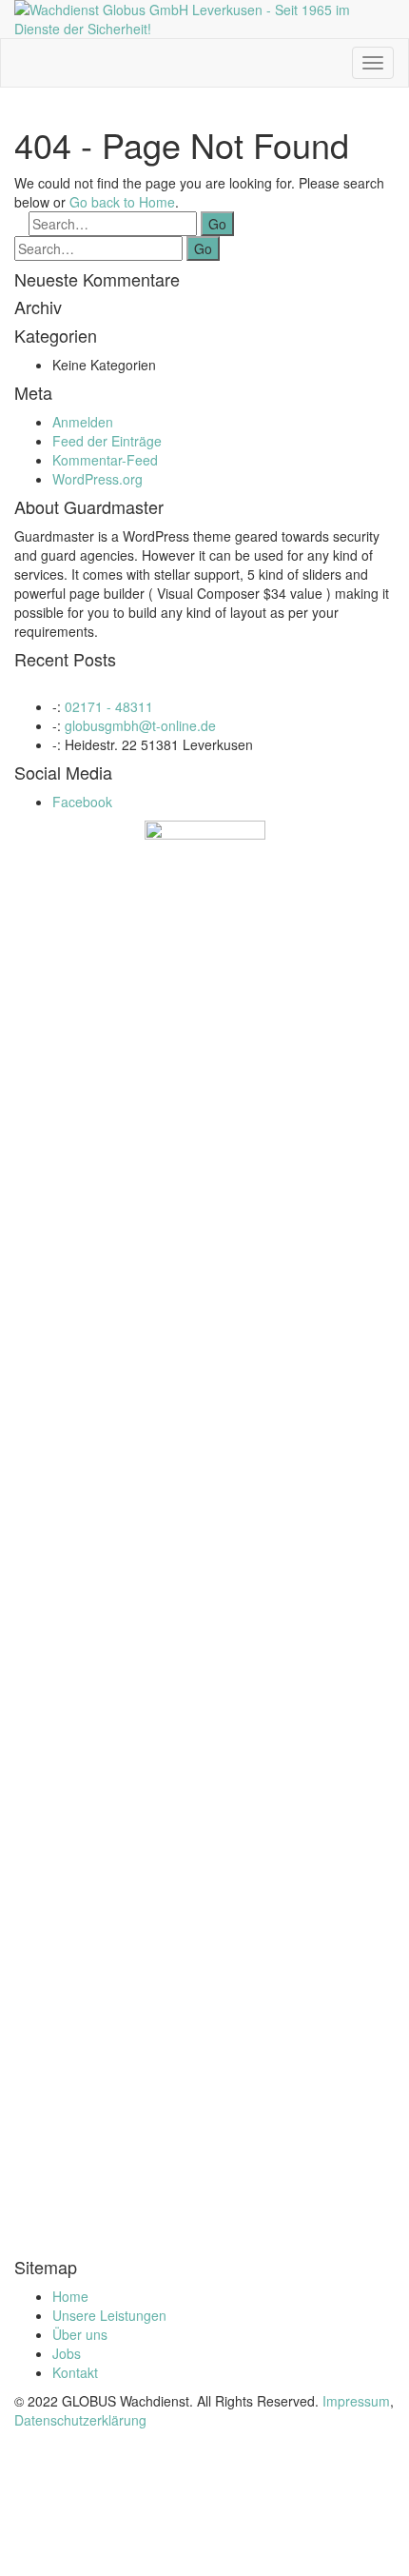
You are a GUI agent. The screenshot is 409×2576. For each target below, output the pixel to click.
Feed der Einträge (107, 441)
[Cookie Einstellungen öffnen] (143, 2566)
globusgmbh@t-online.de (140, 725)
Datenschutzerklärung (80, 2420)
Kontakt (75, 2372)
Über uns (80, 2334)
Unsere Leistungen (109, 2315)
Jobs (67, 2353)
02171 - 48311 (109, 706)
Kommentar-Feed (105, 460)
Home (70, 2296)
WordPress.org (97, 479)
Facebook (82, 802)
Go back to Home (122, 202)
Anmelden (83, 422)
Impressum (356, 2401)
